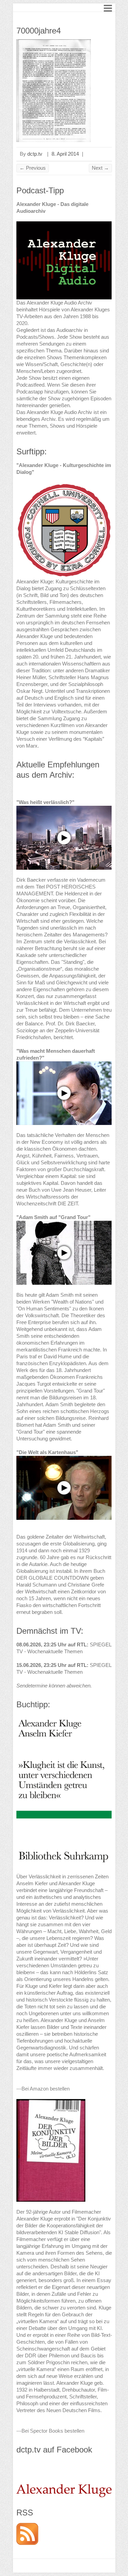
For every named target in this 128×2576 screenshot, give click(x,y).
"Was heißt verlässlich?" (45, 802)
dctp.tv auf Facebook (54, 2450)
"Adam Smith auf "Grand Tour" (53, 1217)
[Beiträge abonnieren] (27, 2526)
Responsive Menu (108, 8)
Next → (100, 168)
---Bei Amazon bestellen (43, 2089)
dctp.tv (35, 154)
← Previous (33, 168)
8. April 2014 (65, 154)
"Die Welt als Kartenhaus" (47, 1452)
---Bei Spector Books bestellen (50, 2431)
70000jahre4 (39, 31)
